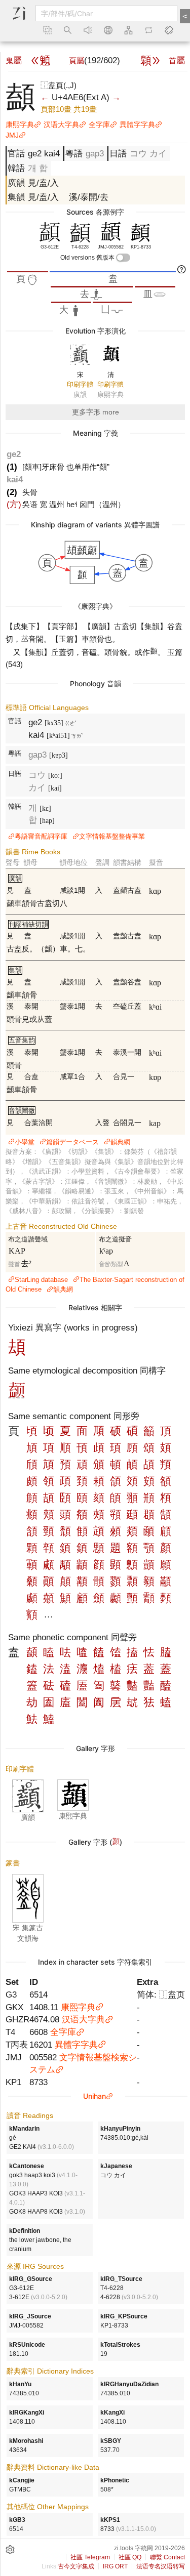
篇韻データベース (72, 1142)
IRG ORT (115, 2566)
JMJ (12, 135)
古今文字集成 (76, 2566)
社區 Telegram (90, 2557)
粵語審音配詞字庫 (41, 836)
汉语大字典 (61, 124)
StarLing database (41, 1280)
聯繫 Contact (167, 2557)
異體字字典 (137, 124)
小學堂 (25, 1142)
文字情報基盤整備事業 (112, 836)
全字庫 (99, 124)
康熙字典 (20, 124)
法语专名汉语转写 (161, 2566)
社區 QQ (130, 2557)
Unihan (94, 2096)
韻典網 (120, 1142)
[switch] (123, 258)
